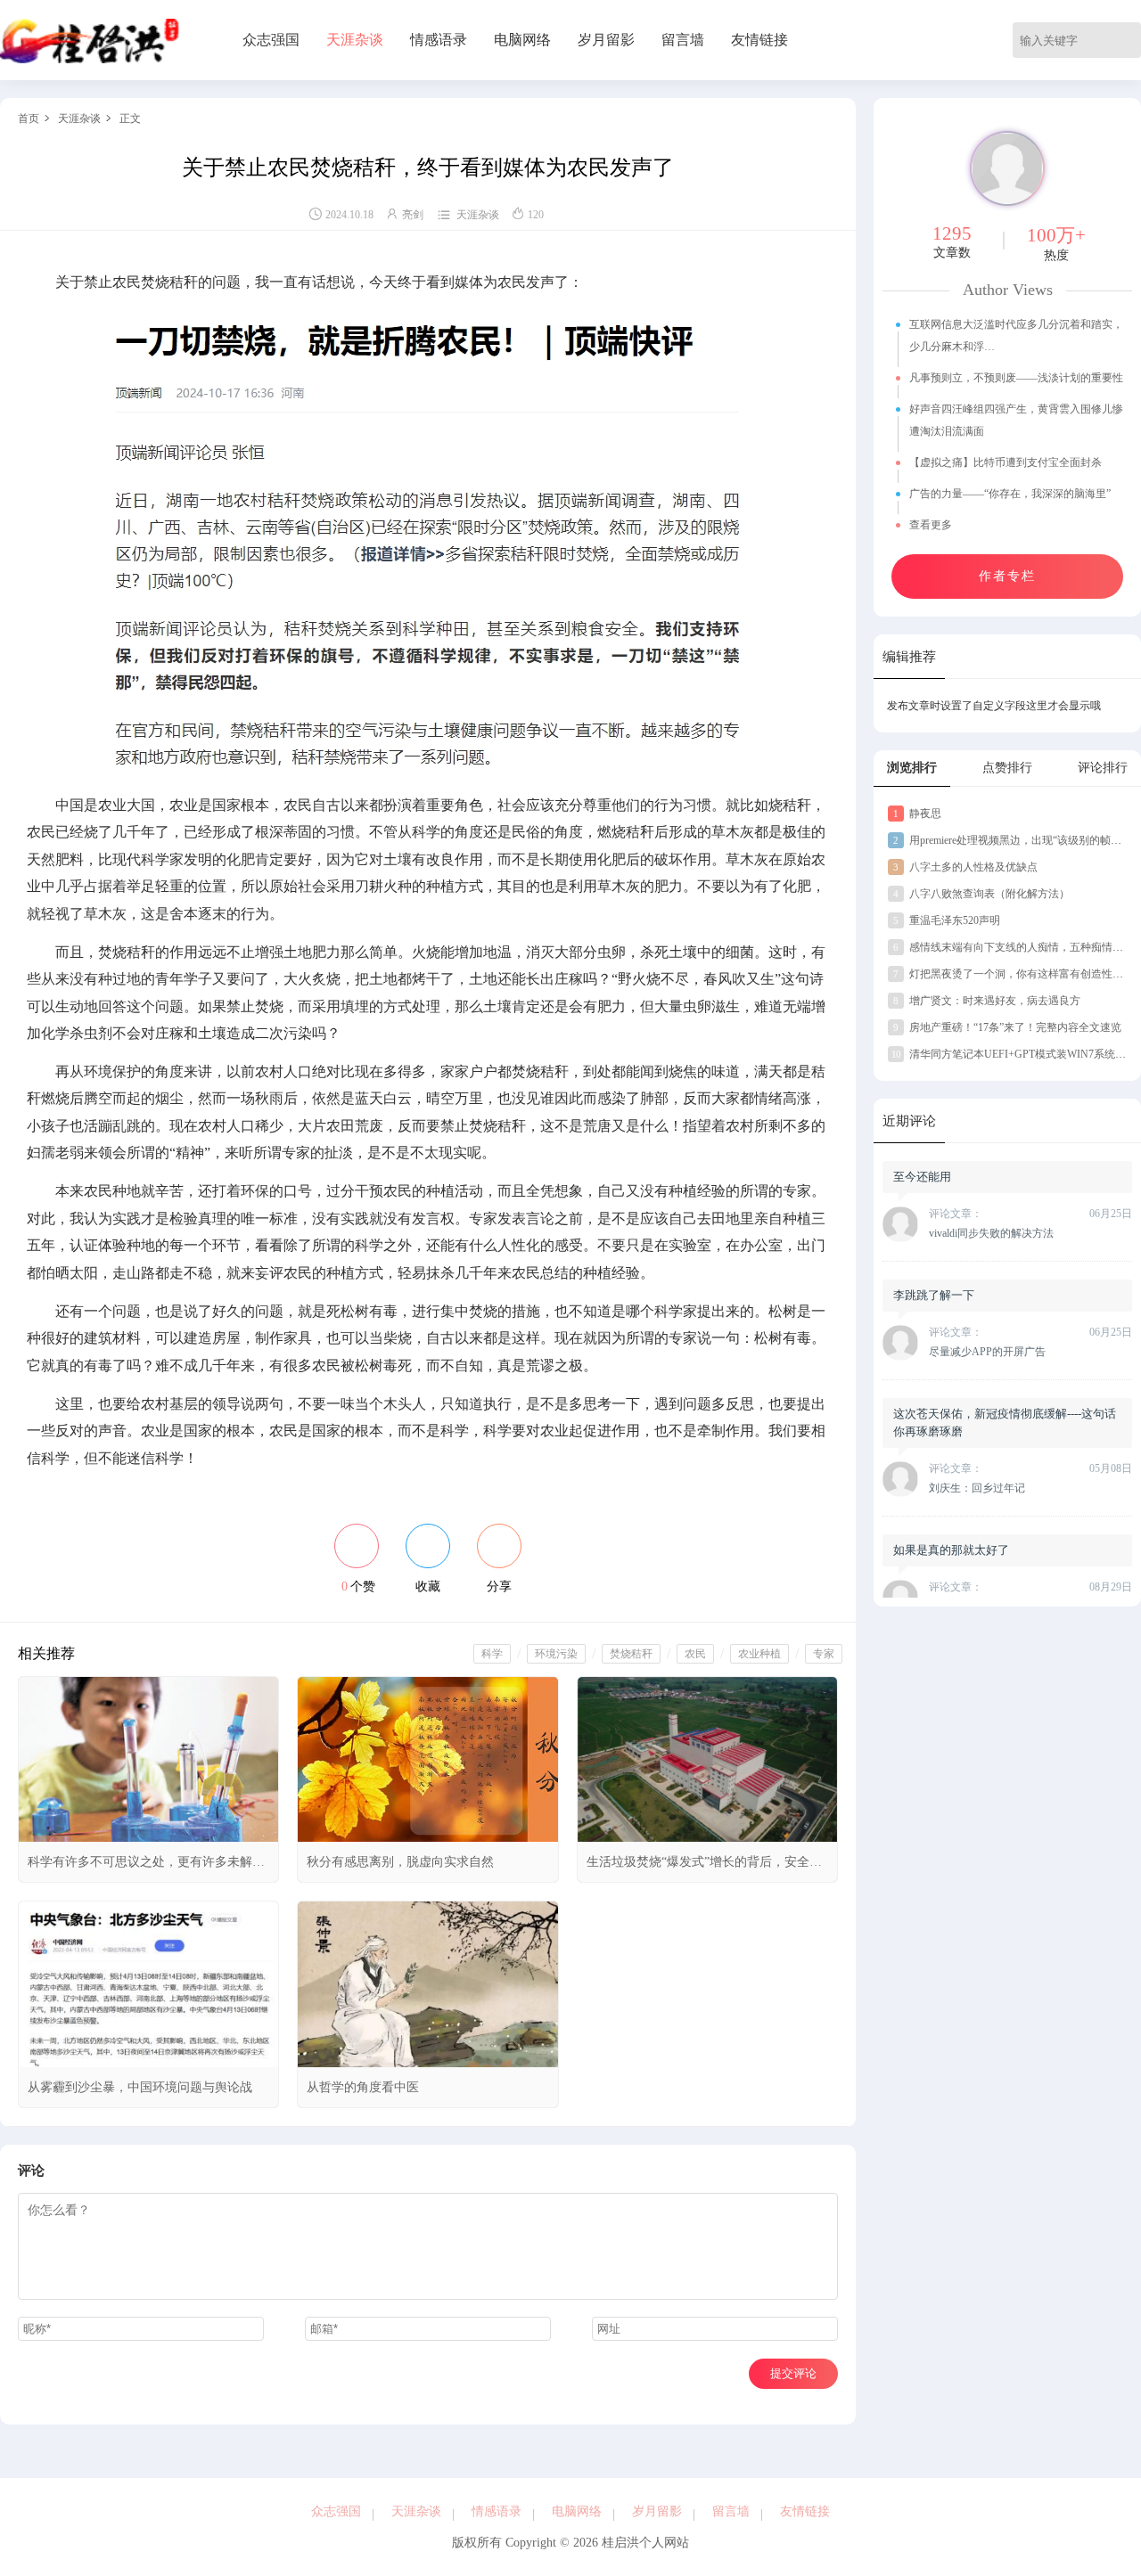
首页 (29, 119)
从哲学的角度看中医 (363, 2087)
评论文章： (956, 1214)
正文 (130, 119)
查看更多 (932, 525)
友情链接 (759, 40)
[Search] (1130, 40)
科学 (492, 1654)
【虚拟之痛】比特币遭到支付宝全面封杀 (1006, 462)
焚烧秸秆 (631, 1654)
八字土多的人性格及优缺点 (965, 867)
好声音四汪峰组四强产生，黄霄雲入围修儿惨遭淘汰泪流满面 (1016, 420)
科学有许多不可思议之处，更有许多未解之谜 (146, 1869)
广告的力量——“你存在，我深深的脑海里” (1010, 494)
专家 (824, 1654)
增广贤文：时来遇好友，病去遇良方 (987, 1001)
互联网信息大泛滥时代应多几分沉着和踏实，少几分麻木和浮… (1016, 335)
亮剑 (413, 215)
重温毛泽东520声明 (947, 920)
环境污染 (556, 1654)
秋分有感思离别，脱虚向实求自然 (400, 1862)
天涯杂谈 (355, 40)
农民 (695, 1654)
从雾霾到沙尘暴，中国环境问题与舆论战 (140, 2087)
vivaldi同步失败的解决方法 (991, 1233)
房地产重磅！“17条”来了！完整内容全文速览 (1007, 1027)
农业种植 (759, 1654)
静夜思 (917, 814)
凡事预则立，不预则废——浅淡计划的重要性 (1016, 378)
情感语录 (439, 40)
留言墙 (683, 40)
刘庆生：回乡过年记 (977, 1488)
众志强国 (271, 40)
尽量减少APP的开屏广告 (987, 1352)
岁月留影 (606, 40)
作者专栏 (1007, 576)
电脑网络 (522, 40)
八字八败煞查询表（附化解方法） (981, 894)
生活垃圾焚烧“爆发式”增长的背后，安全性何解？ (704, 1869)
